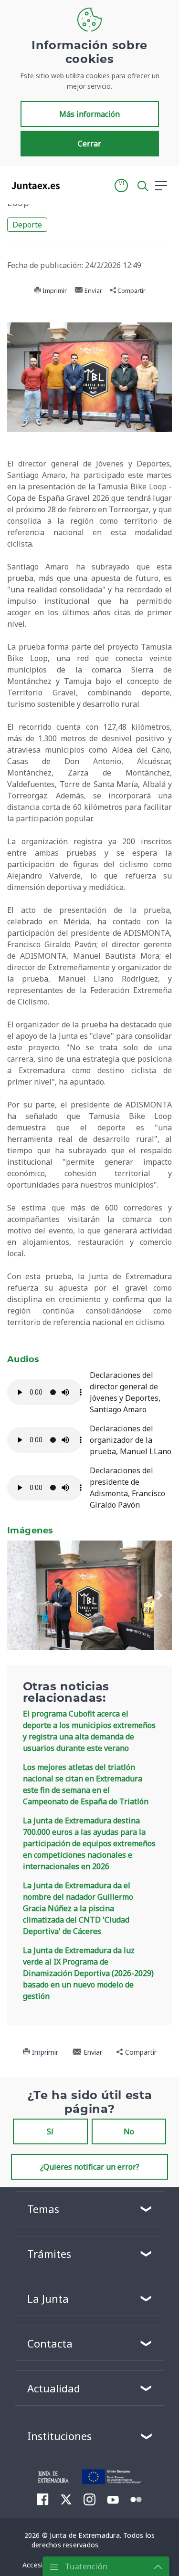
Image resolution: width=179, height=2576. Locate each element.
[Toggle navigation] (73, 185)
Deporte (27, 225)
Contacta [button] (50, 2343)
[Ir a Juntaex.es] (33, 186)
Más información (89, 114)
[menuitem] (43, 2499)
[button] (121, 186)
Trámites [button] (49, 2254)
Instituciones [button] (59, 2436)
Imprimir (54, 290)
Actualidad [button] (54, 2388)
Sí (50, 2131)
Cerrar (89, 144)
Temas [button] (43, 2209)
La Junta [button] (48, 2298)
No (129, 2131)
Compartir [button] (131, 290)
